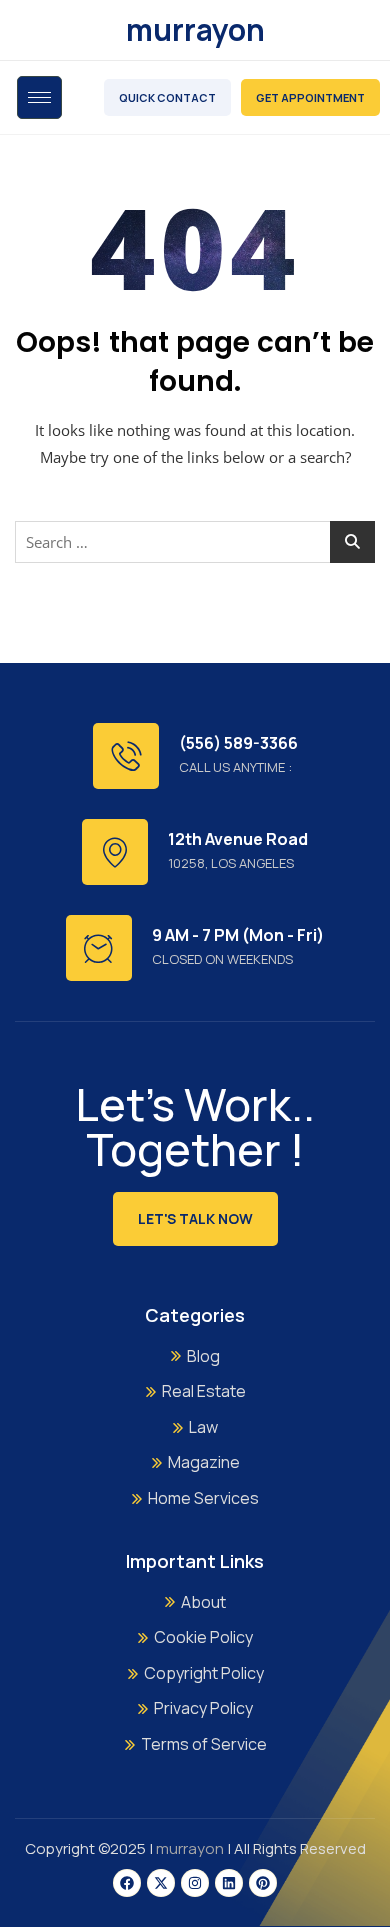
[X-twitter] (161, 1883)
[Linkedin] (229, 1883)
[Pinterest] (263, 1883)
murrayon (195, 29)
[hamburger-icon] (39, 97)
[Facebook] (127, 1883)
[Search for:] (195, 542)
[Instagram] (195, 1883)
